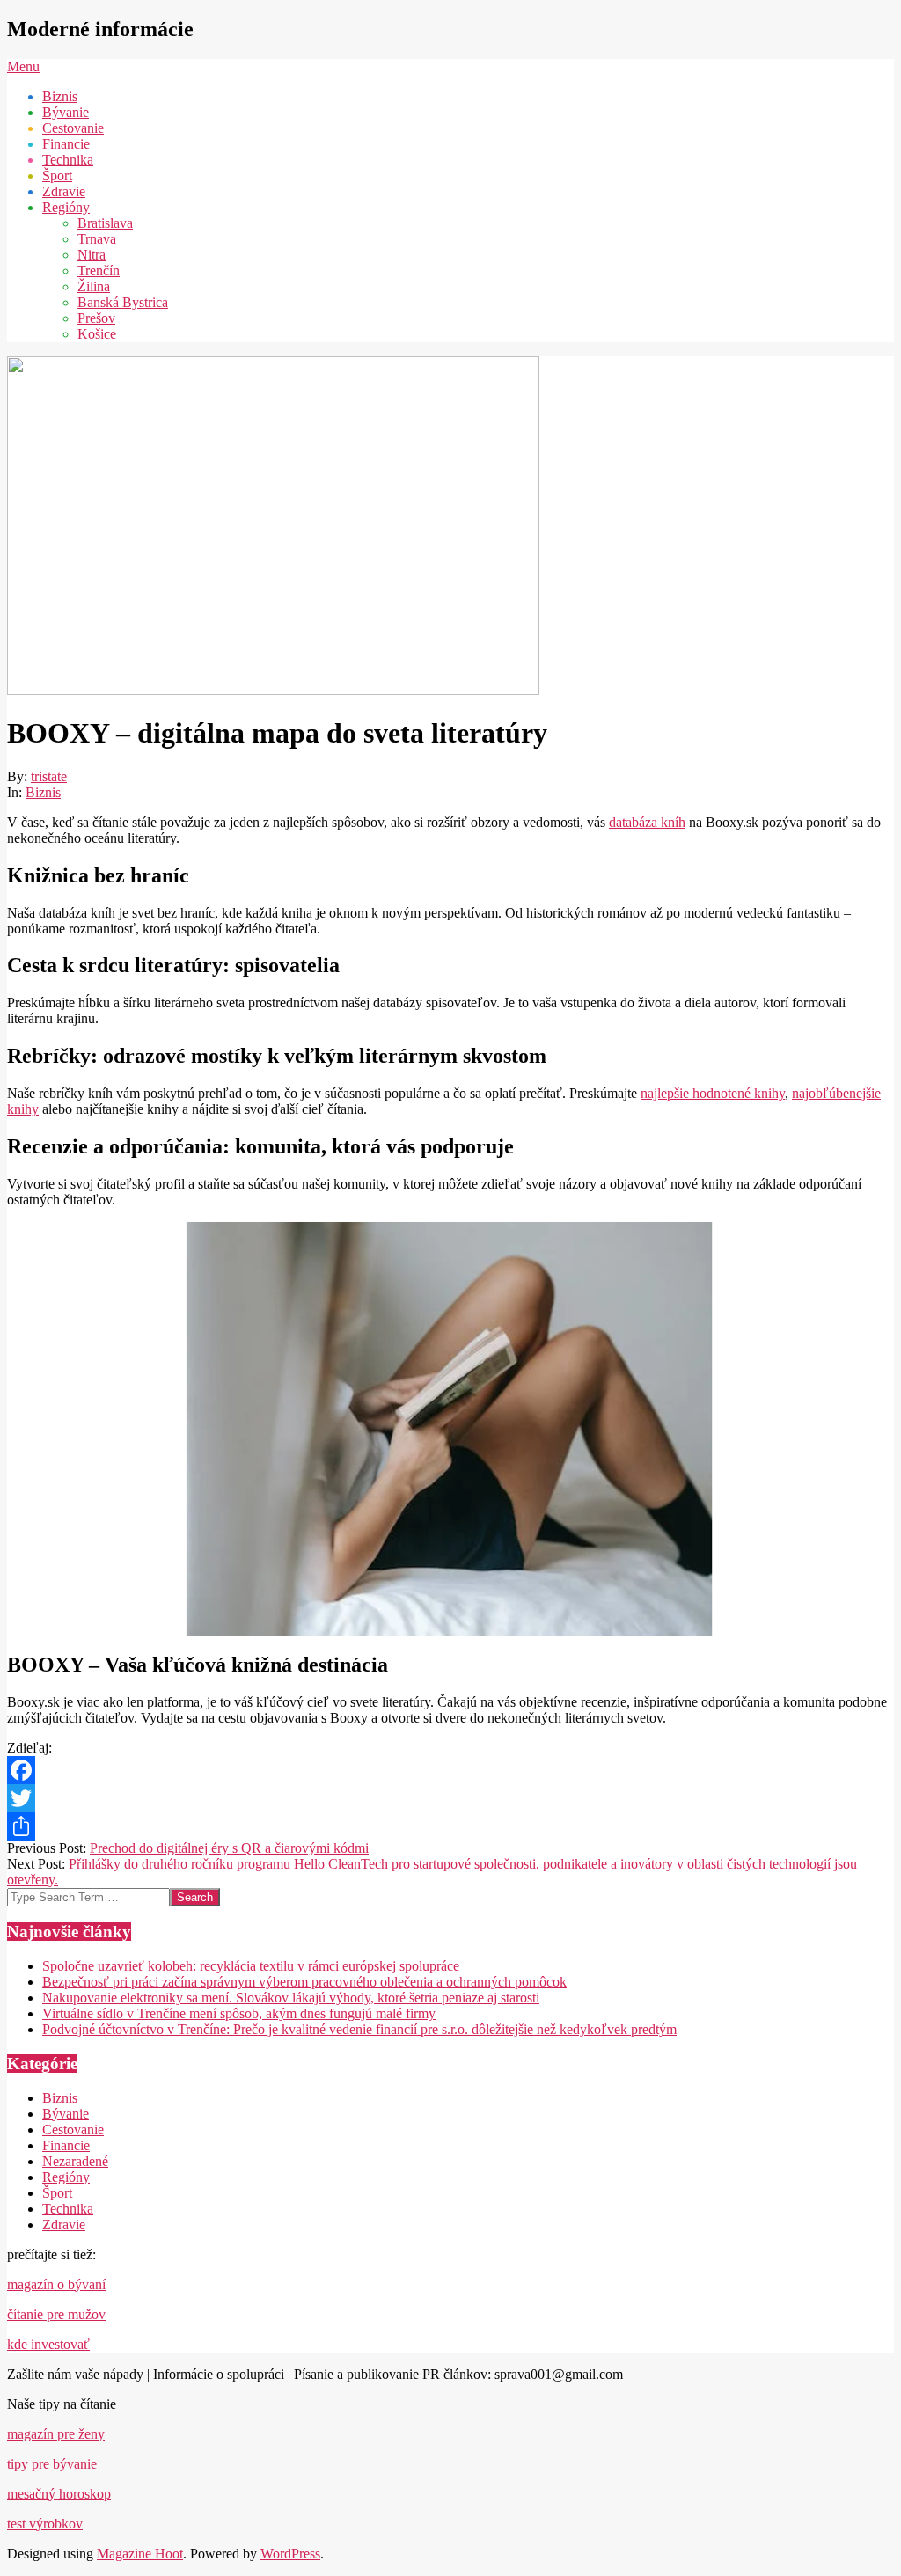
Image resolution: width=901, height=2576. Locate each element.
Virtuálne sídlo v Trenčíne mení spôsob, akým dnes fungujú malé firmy (239, 2013)
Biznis (43, 792)
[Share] (450, 1826)
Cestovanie (73, 2130)
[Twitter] (450, 1798)
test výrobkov (45, 2524)
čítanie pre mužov (56, 2314)
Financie (66, 2145)
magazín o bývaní (56, 2284)
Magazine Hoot (140, 2554)
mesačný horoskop (59, 2494)
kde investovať (48, 2344)
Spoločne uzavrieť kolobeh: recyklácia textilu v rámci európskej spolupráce (251, 1966)
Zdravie (64, 2225)
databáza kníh (647, 822)
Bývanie (66, 2114)
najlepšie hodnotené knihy (713, 1093)
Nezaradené (75, 2161)
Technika (68, 2209)
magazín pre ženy (56, 2434)
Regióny (66, 2177)
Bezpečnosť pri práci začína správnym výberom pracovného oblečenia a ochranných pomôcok (304, 1982)
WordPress (290, 2554)
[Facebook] (450, 1770)
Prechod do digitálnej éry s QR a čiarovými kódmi (229, 1848)
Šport (57, 2193)
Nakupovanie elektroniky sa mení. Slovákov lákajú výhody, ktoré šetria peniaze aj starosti (291, 1998)
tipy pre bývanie (52, 2464)
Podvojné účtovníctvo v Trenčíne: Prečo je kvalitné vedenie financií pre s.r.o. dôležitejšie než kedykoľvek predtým (359, 2029)
